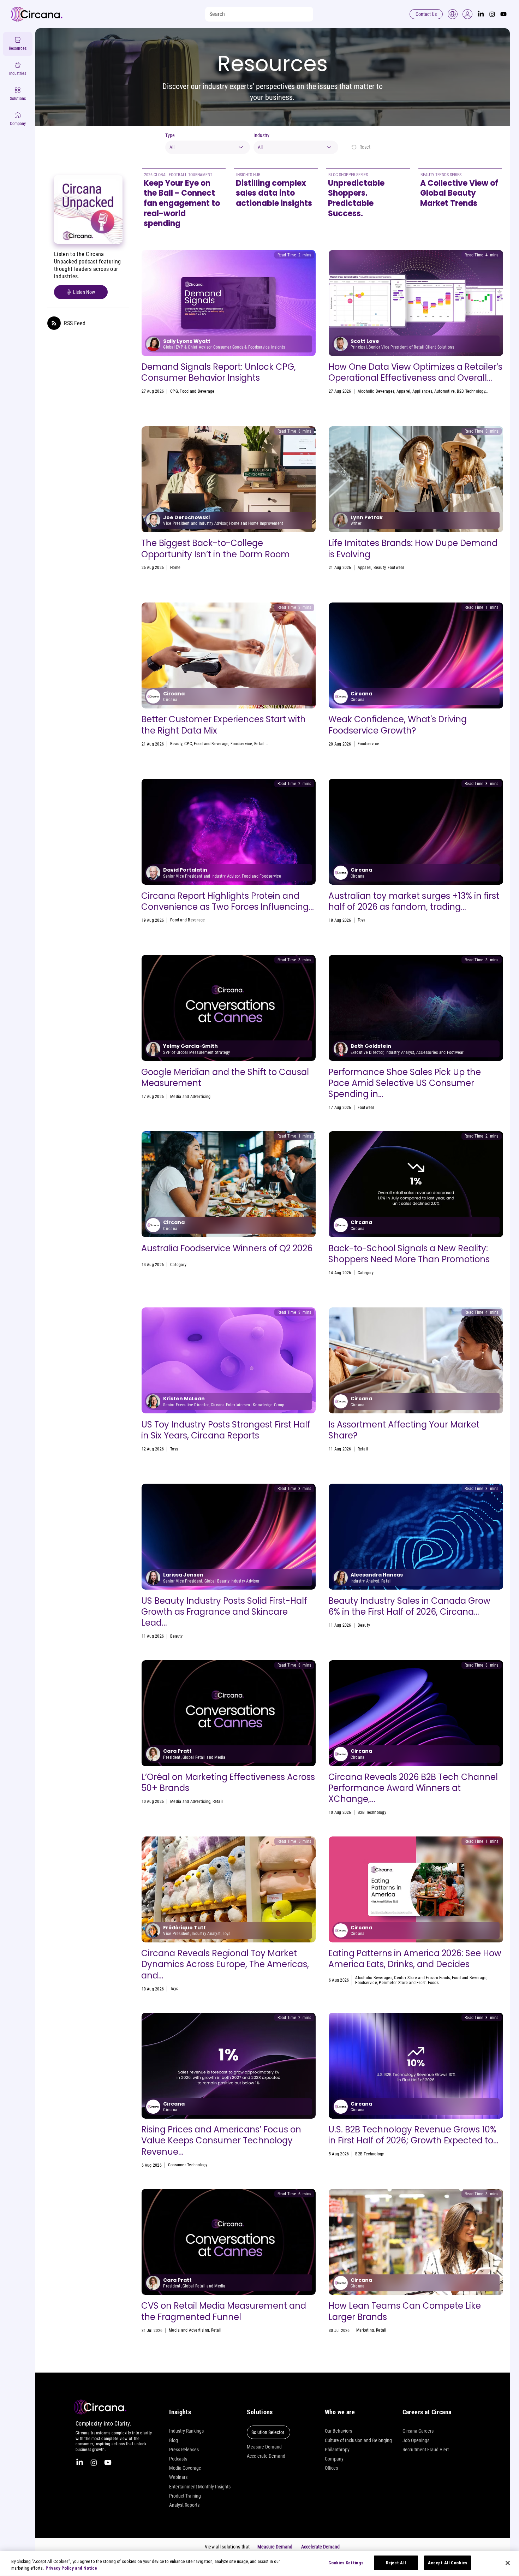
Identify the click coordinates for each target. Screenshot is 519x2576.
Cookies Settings (346, 2563)
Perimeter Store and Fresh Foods (408, 1983)
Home (175, 568)
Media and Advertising (190, 1097)
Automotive (445, 391)
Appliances (422, 391)
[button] (467, 14)
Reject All (396, 2563)
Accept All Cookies (448, 2563)
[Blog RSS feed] (54, 324)
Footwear (396, 568)
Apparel (404, 391)
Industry (261, 135)
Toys (362, 920)
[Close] (508, 2563)
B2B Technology (471, 391)
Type (170, 135)
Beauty (380, 568)
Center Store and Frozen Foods (422, 1978)
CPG (174, 391)
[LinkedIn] (481, 14)
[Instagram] (492, 14)
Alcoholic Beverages (376, 391)
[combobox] (208, 147)
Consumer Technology (188, 2165)
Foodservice (241, 744)
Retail (259, 744)
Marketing (367, 1273)
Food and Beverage (197, 391)
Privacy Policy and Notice (71, 2568)
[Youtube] (503, 14)
